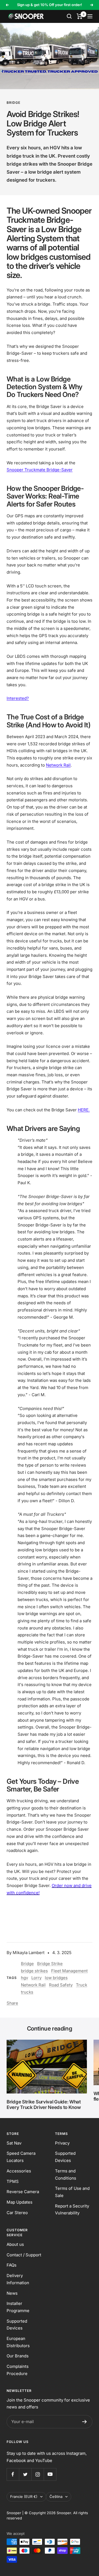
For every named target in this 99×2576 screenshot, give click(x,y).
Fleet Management (69, 1971)
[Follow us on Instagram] (38, 2474)
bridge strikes (34, 1971)
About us (15, 2244)
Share (12, 2003)
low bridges (56, 1978)
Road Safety (61, 1985)
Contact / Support (24, 2255)
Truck (82, 1985)
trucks (27, 1992)
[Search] (69, 16)
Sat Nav (14, 2143)
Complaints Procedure (18, 2370)
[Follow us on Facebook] (13, 2474)
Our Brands (18, 2356)
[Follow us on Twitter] (25, 2474)
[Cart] (80, 16)
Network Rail (33, 1985)
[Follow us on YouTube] (50, 2474)
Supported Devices (65, 2157)
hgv (24, 1978)
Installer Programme (18, 2307)
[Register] (85, 2422)
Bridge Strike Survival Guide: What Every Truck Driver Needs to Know (44, 2105)
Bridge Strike (50, 1964)
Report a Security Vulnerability (72, 2210)
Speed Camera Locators (21, 2157)
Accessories (19, 2171)
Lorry (36, 1978)
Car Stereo (17, 2213)
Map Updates (20, 2202)
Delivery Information (18, 2279)
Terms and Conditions (66, 2175)
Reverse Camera (23, 2192)
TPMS (13, 2181)
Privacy (62, 2143)
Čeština (56, 2497)
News (12, 2293)
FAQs (12, 2265)
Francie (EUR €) (24, 2497)
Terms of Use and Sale (72, 2192)
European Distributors (18, 2342)
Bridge (13, 103)
